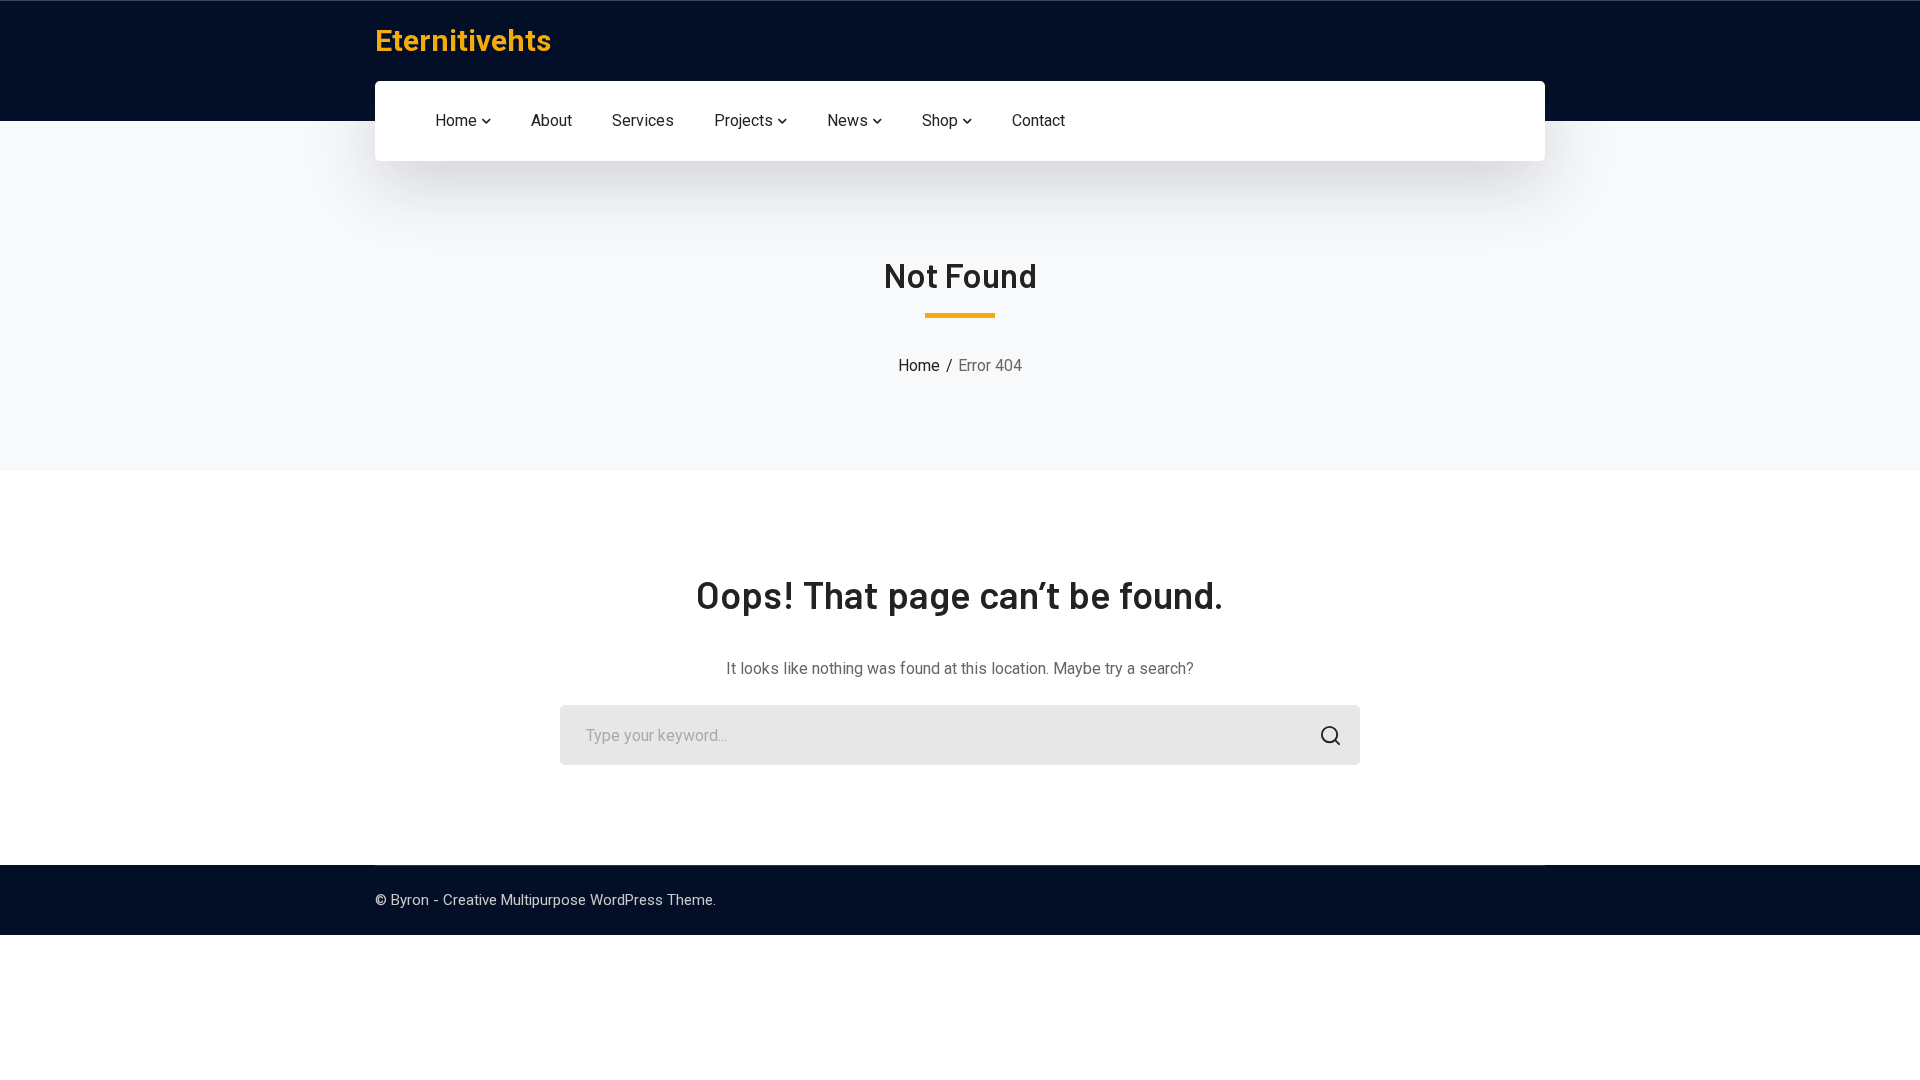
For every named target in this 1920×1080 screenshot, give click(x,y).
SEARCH (1330, 735)
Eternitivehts (463, 40)
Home (919, 365)
